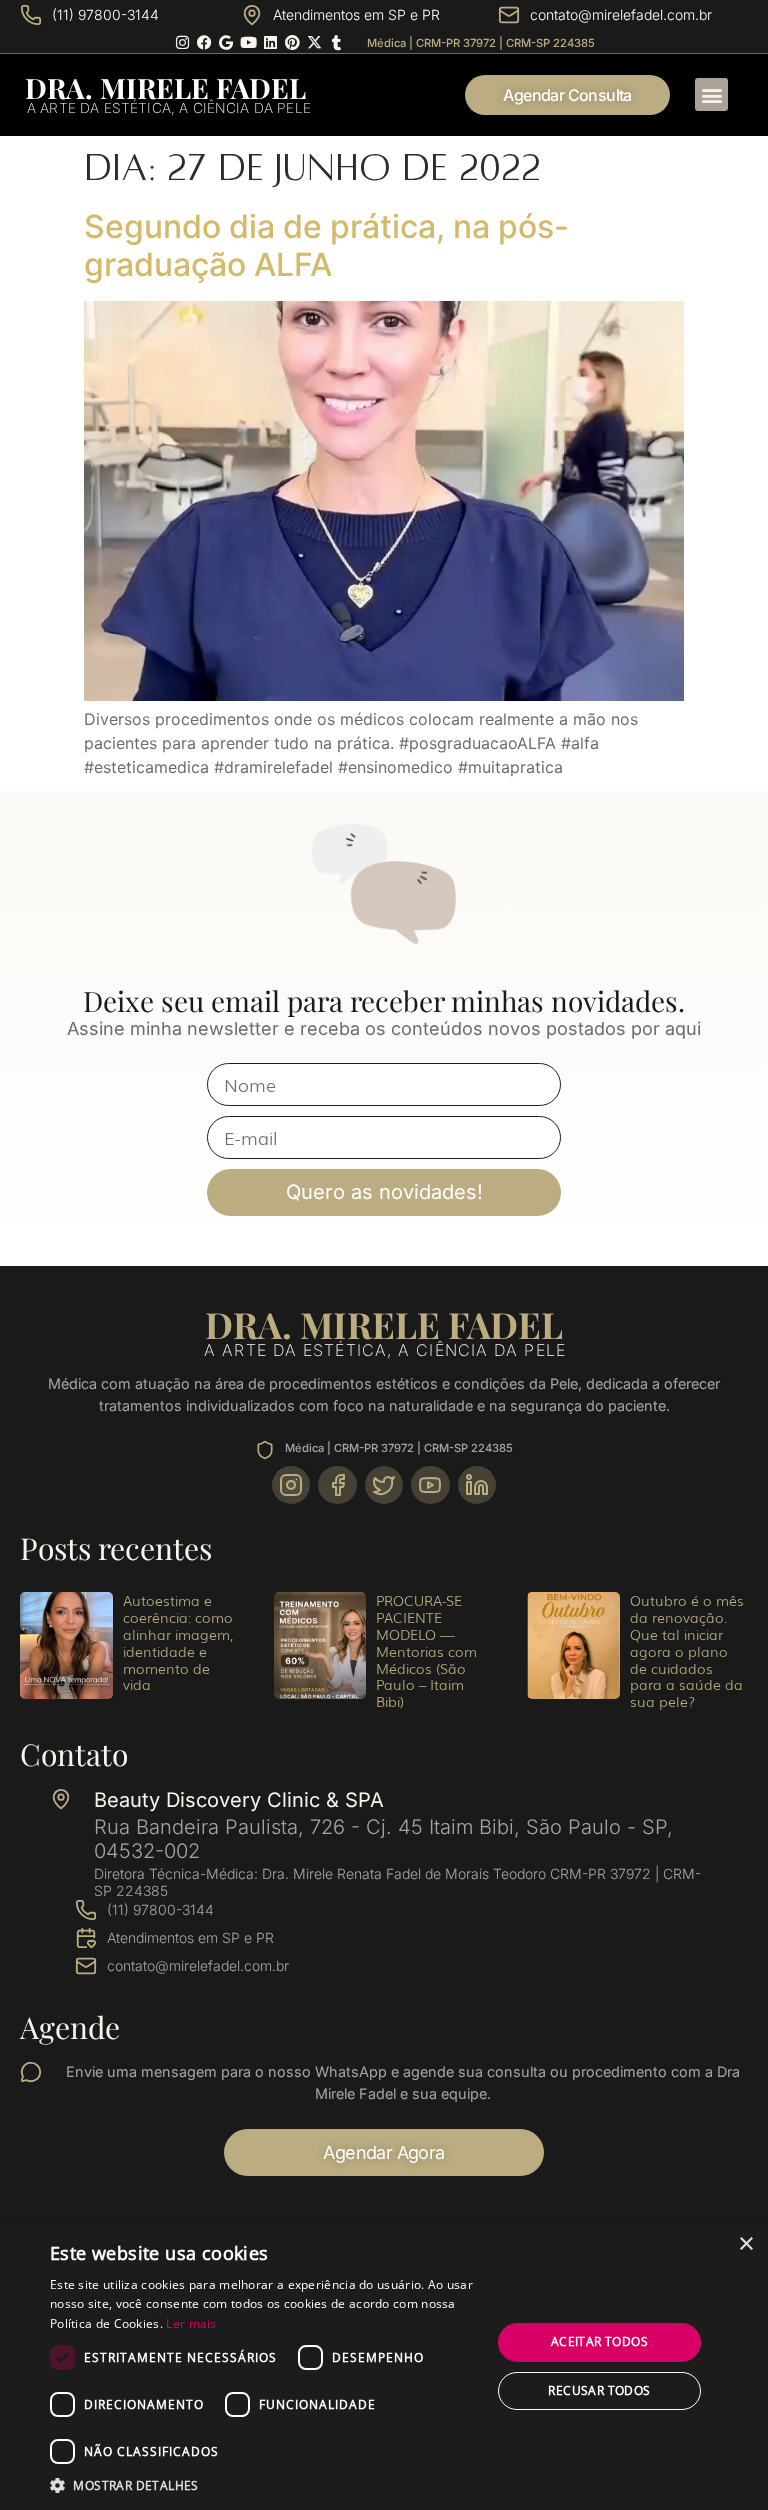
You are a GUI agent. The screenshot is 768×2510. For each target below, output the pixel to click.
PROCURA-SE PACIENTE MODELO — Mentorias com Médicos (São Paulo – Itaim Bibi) (426, 1650)
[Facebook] (204, 42)
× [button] (745, 2244)
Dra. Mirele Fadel (165, 87)
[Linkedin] (270, 42)
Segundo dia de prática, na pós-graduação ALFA (326, 245)
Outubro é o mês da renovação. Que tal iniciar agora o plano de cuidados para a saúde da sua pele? (687, 1650)
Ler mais (191, 2323)
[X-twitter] (314, 42)
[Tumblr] (336, 42)
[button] (711, 94)
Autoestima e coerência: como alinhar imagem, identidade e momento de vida (178, 1642)
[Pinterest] (292, 42)
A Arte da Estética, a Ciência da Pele (169, 108)
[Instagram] (182, 42)
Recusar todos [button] (599, 2390)
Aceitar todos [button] (599, 2341)
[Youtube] (248, 42)
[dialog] (384, 2366)
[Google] (226, 42)
